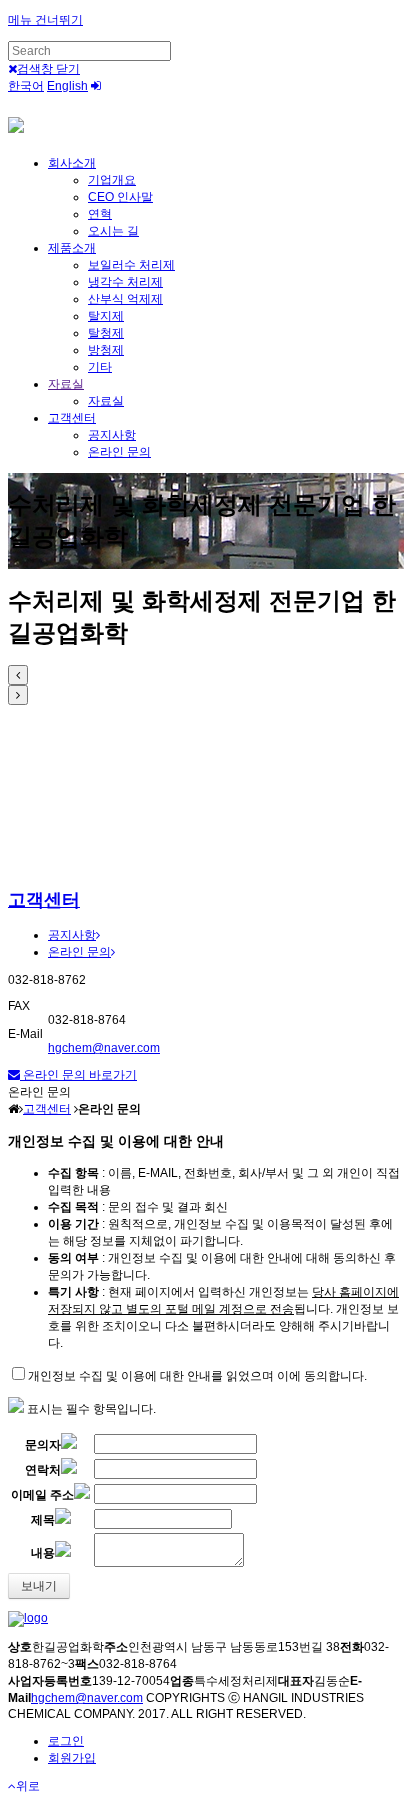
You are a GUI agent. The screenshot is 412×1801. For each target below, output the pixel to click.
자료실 (66, 384)
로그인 (66, 1741)
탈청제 (106, 333)
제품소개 (72, 248)
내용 (43, 1553)
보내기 (39, 1586)
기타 (100, 367)
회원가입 (72, 1758)
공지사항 (112, 435)
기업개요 (112, 180)
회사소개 (72, 163)
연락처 (43, 1470)
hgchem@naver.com (104, 1048)
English (67, 86)
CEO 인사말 (120, 197)
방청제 (106, 350)
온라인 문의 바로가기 (78, 1075)
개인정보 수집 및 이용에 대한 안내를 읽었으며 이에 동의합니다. (197, 1376)
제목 (43, 1520)
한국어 (26, 86)
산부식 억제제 (125, 299)
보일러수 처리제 (131, 265)
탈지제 (106, 316)
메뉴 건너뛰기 (45, 20)
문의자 (43, 1445)
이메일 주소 (42, 1495)
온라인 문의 (119, 452)
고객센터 (72, 418)
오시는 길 (113, 231)
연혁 (100, 214)
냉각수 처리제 (125, 282)
